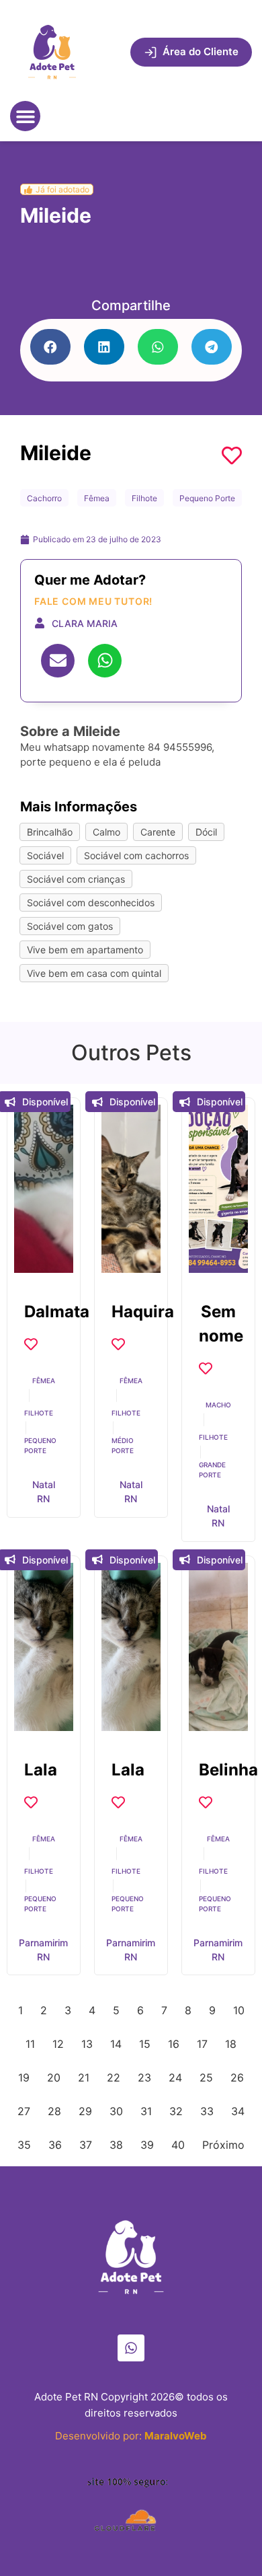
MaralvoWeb (176, 2436)
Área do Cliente (201, 51)
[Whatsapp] (131, 2348)
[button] (25, 116)
